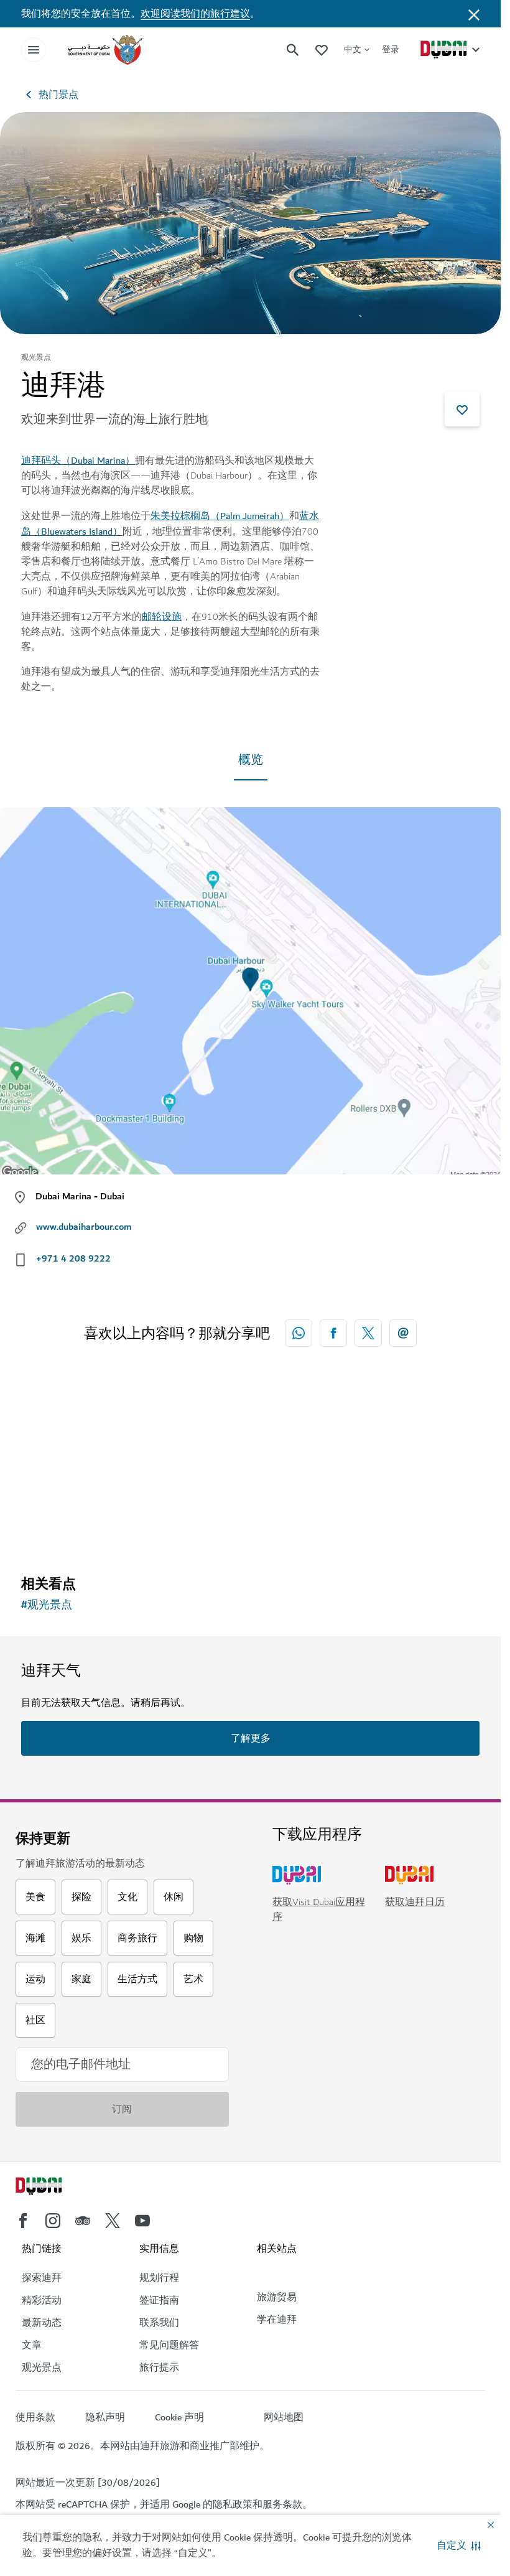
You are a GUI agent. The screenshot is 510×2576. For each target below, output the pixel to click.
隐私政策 (233, 2504)
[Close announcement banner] (474, 14)
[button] (459, 2546)
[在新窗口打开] (333, 1333)
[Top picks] (322, 49)
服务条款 (282, 2504)
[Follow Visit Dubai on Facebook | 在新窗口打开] (23, 2221)
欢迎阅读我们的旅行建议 (195, 14)
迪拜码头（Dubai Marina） (78, 461)
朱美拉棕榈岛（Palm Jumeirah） (220, 516)
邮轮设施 (162, 617)
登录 (391, 49)
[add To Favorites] (462, 409)
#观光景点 (47, 1605)
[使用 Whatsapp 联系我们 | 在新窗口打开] (299, 1333)
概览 (251, 760)
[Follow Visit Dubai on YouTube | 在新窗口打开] (142, 2221)
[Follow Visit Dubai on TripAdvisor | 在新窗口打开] (83, 2221)
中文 (353, 49)
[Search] (293, 50)
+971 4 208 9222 (73, 1258)
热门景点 (58, 95)
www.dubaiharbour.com (84, 1227)
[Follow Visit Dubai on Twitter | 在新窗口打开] (113, 2221)
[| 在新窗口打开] (53, 2221)
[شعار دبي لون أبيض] (53, 2188)
